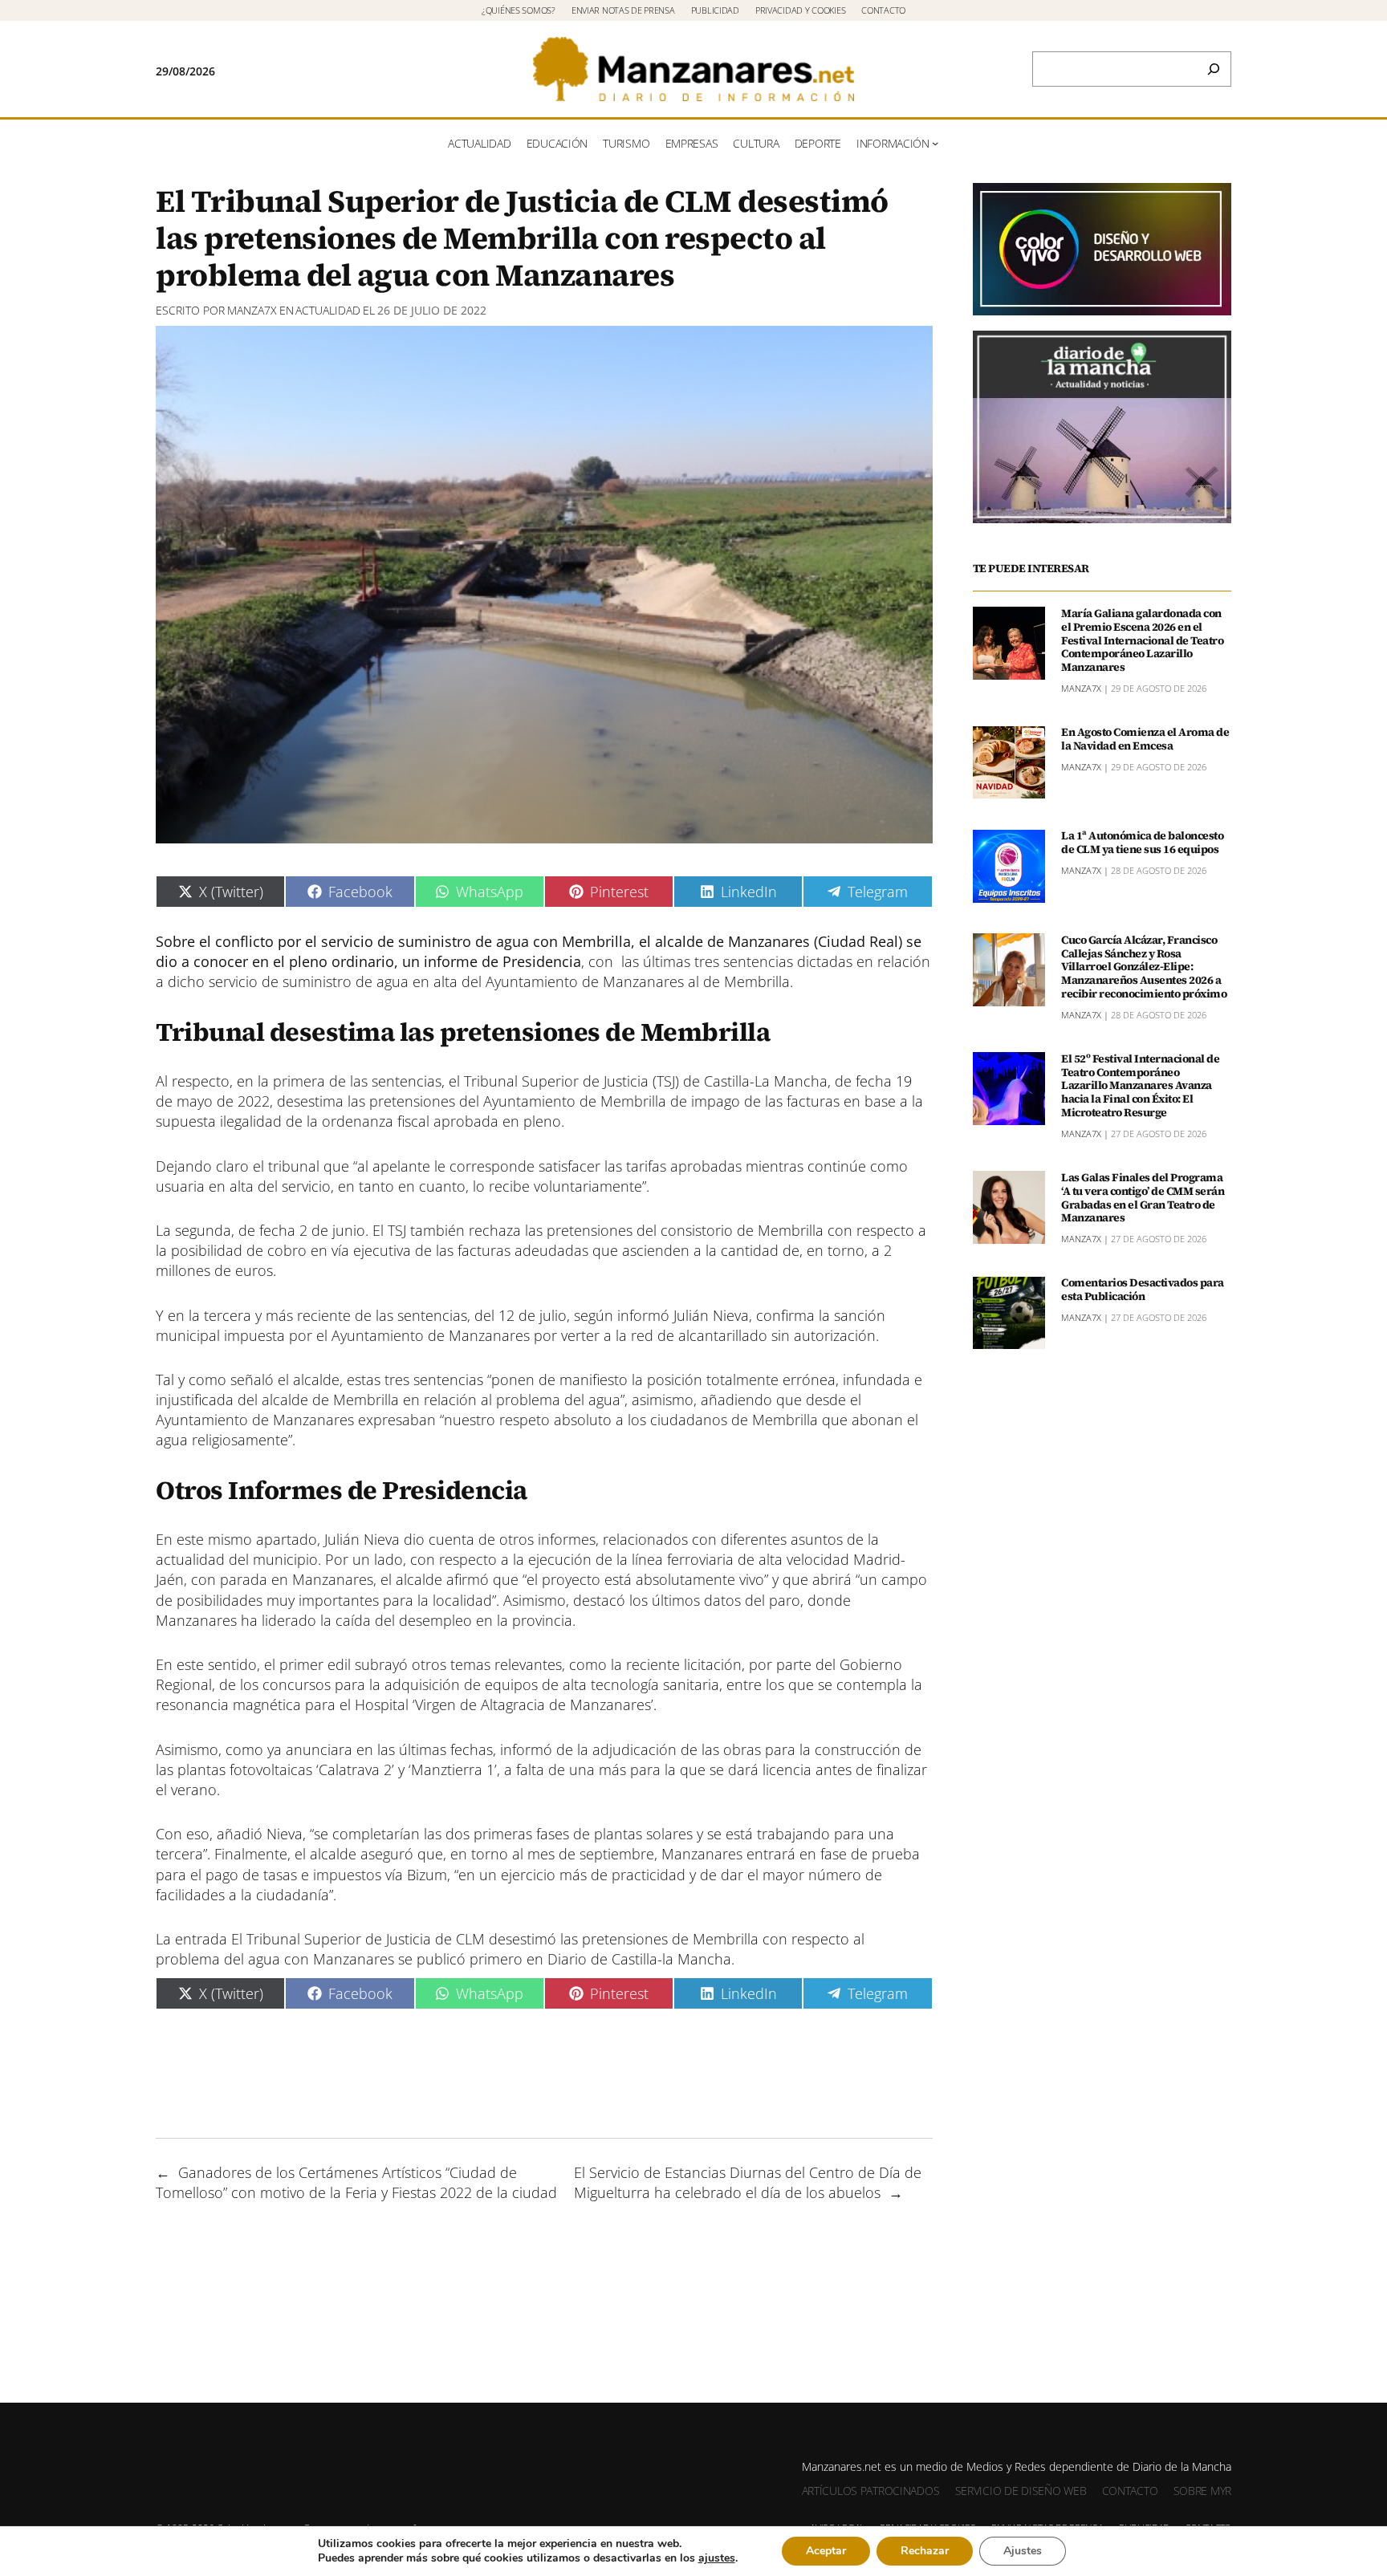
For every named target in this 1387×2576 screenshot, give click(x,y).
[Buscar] (1214, 69)
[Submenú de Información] (935, 143)
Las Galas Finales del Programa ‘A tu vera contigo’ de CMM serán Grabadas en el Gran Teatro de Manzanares (1143, 1198)
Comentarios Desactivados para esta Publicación (1143, 1290)
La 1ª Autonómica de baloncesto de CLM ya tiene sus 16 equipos (1142, 843)
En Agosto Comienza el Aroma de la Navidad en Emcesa (1145, 740)
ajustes (717, 2558)
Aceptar (826, 2551)
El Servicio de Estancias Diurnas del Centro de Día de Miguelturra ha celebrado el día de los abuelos (748, 2182)
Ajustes (1023, 2551)
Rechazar (925, 2551)
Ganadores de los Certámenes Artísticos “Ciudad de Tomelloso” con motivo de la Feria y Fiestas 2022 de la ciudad (356, 2182)
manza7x (252, 310)
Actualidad (328, 310)
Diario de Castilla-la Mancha (639, 1959)
